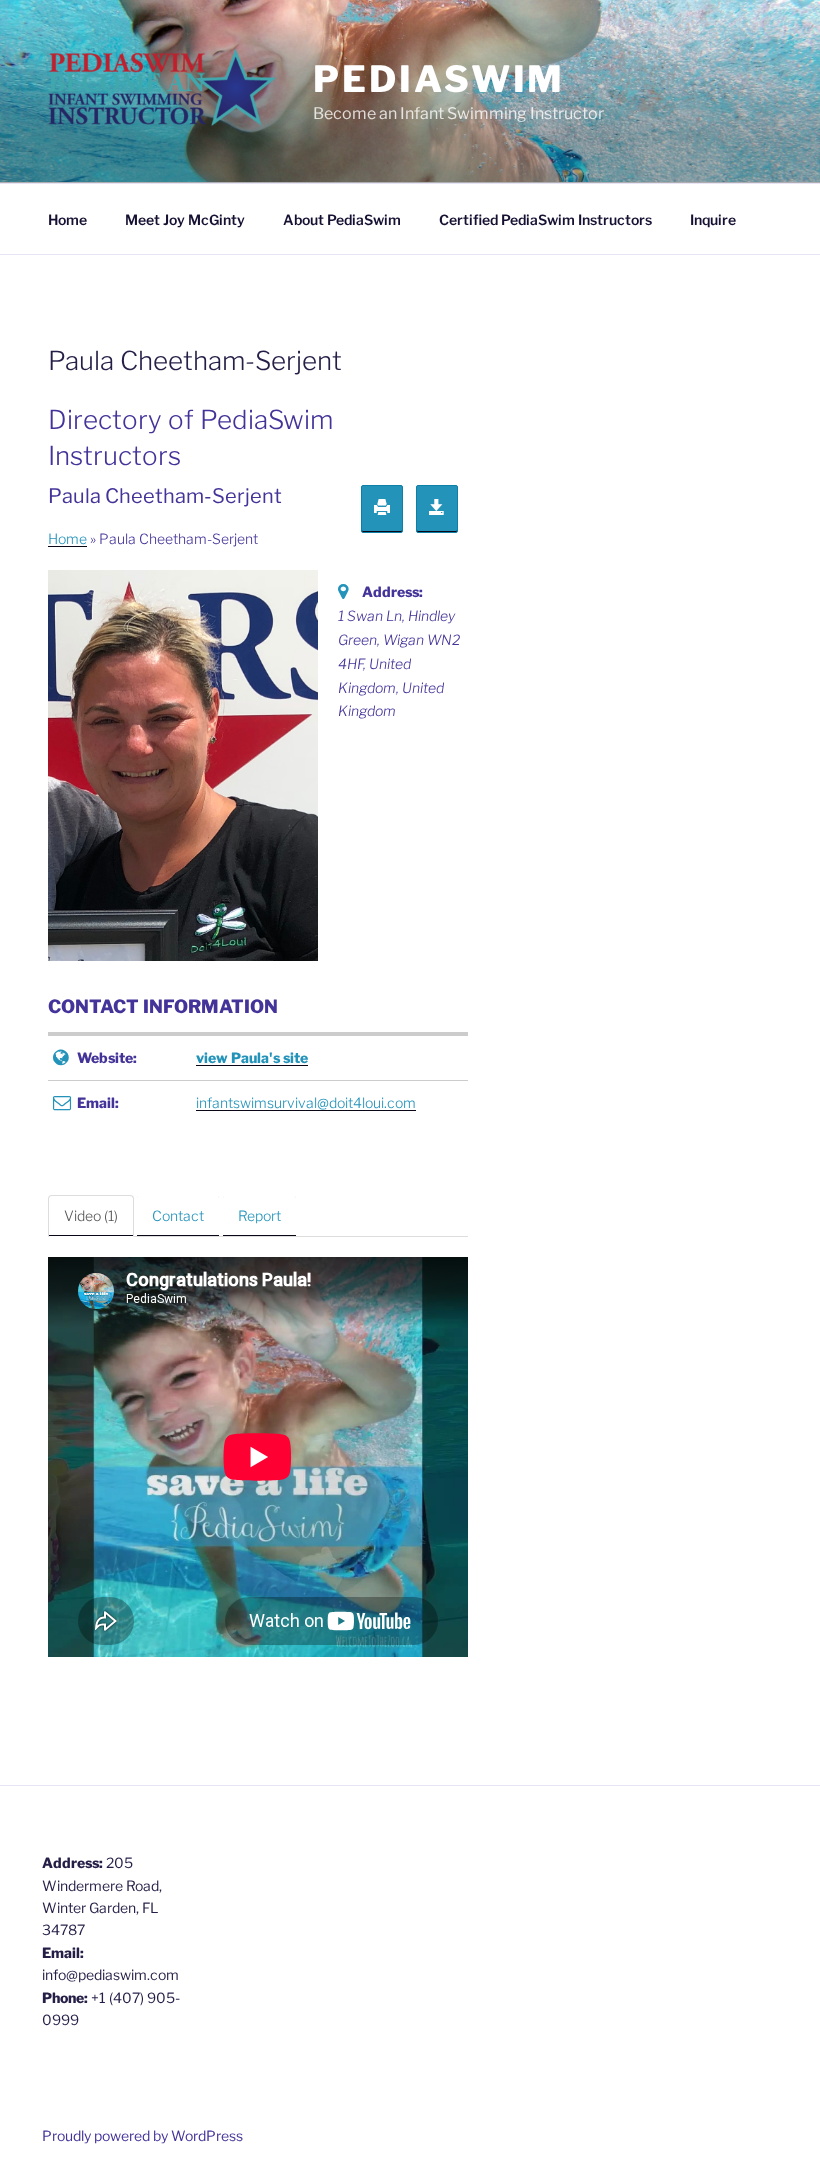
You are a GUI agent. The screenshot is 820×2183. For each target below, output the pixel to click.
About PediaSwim (342, 219)
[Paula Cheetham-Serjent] (183, 764)
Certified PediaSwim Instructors (545, 219)
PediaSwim (439, 79)
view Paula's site (252, 1057)
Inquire (713, 219)
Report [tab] (259, 1215)
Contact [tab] (178, 1215)
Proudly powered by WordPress (142, 2135)
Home (67, 219)
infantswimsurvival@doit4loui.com (306, 1102)
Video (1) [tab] (91, 1215)
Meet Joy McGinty (185, 219)
